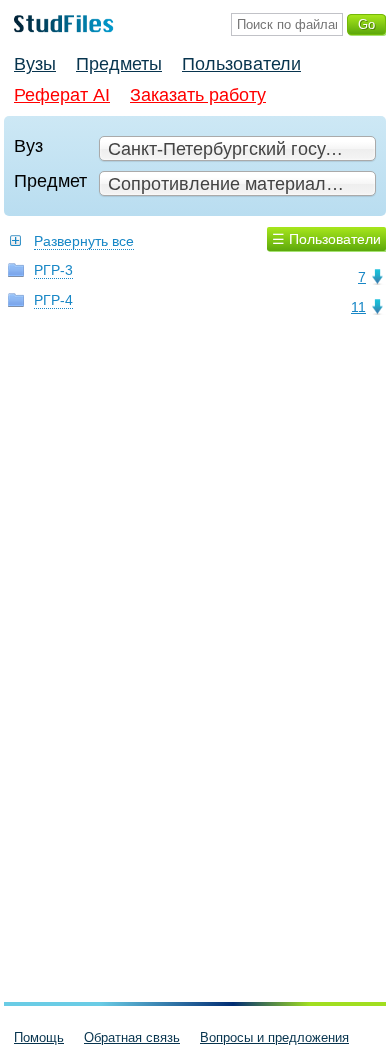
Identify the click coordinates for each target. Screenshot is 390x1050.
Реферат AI (62, 95)
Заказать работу (198, 95)
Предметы (119, 64)
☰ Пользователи (326, 239)
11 (358, 307)
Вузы (35, 64)
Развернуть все (84, 241)
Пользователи (241, 64)
